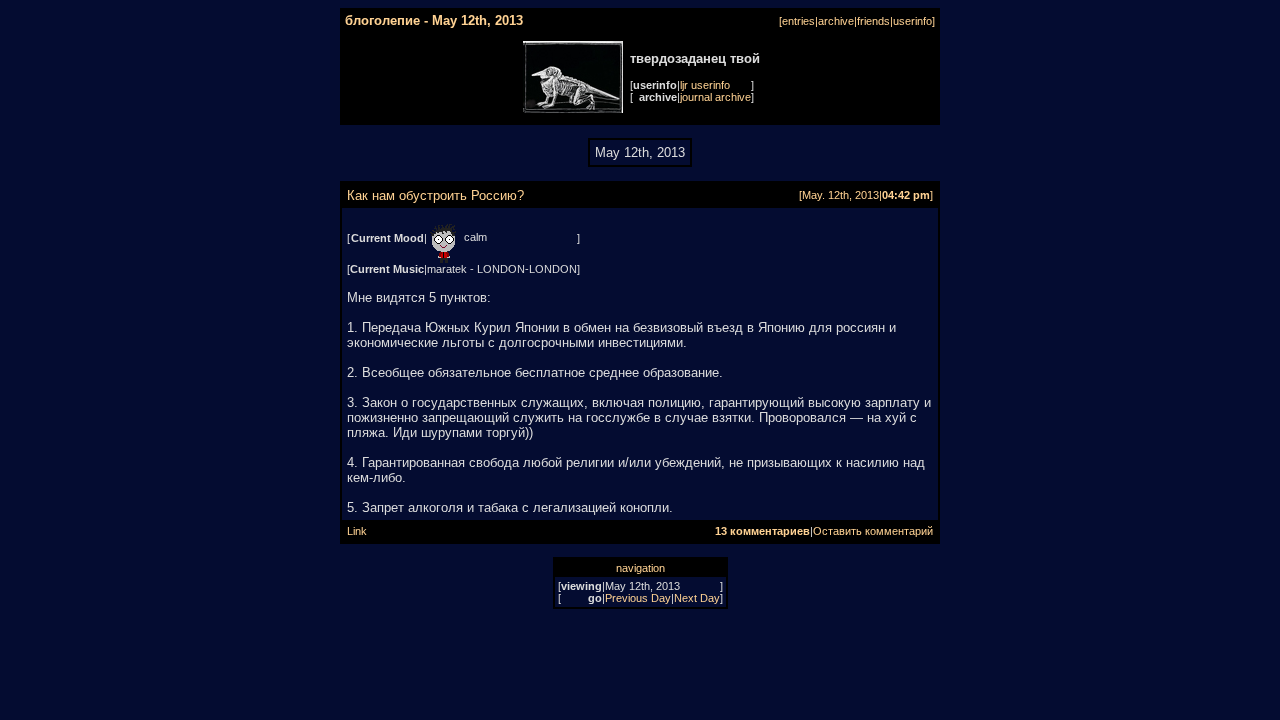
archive (836, 21)
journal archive (715, 97)
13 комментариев (762, 531)
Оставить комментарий (873, 531)
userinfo (912, 21)
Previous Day (638, 598)
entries (798, 21)
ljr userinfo (705, 85)
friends (873, 21)
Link (357, 531)
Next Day (697, 598)
